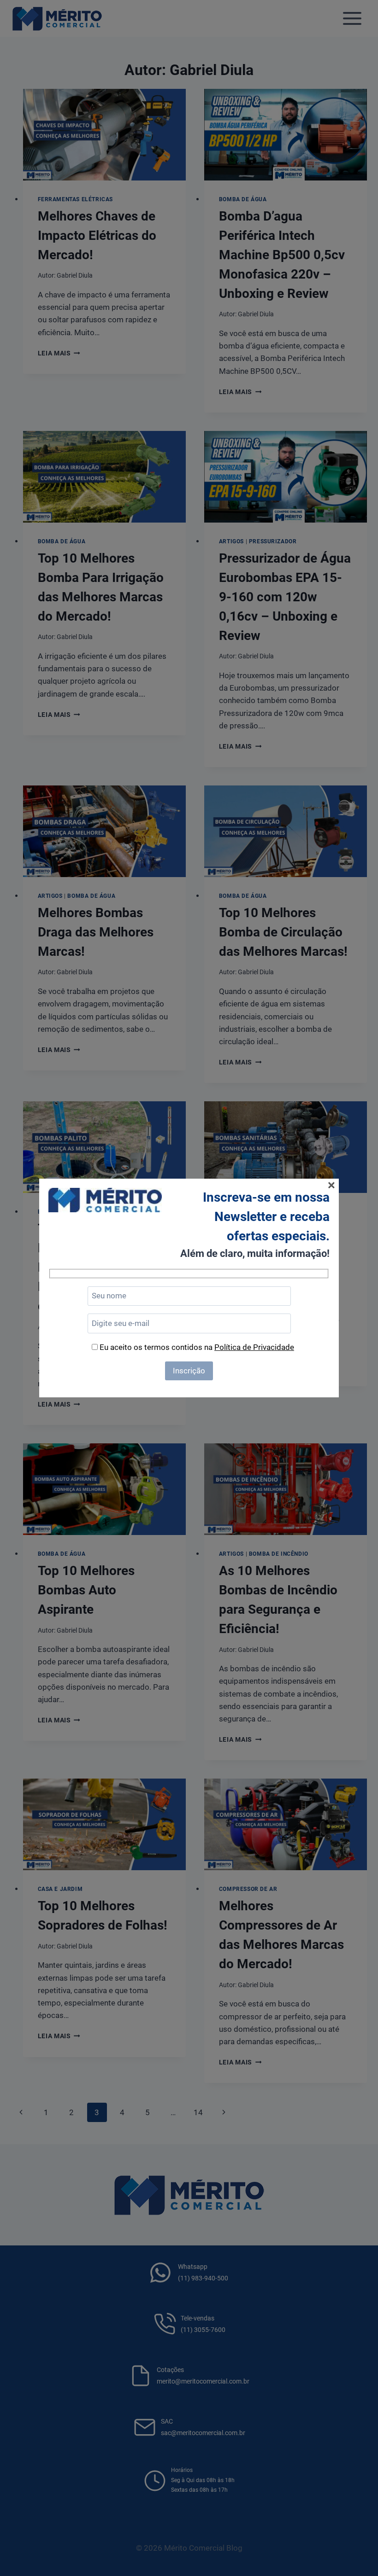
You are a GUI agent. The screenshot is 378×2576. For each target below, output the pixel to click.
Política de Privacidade (254, 1347)
